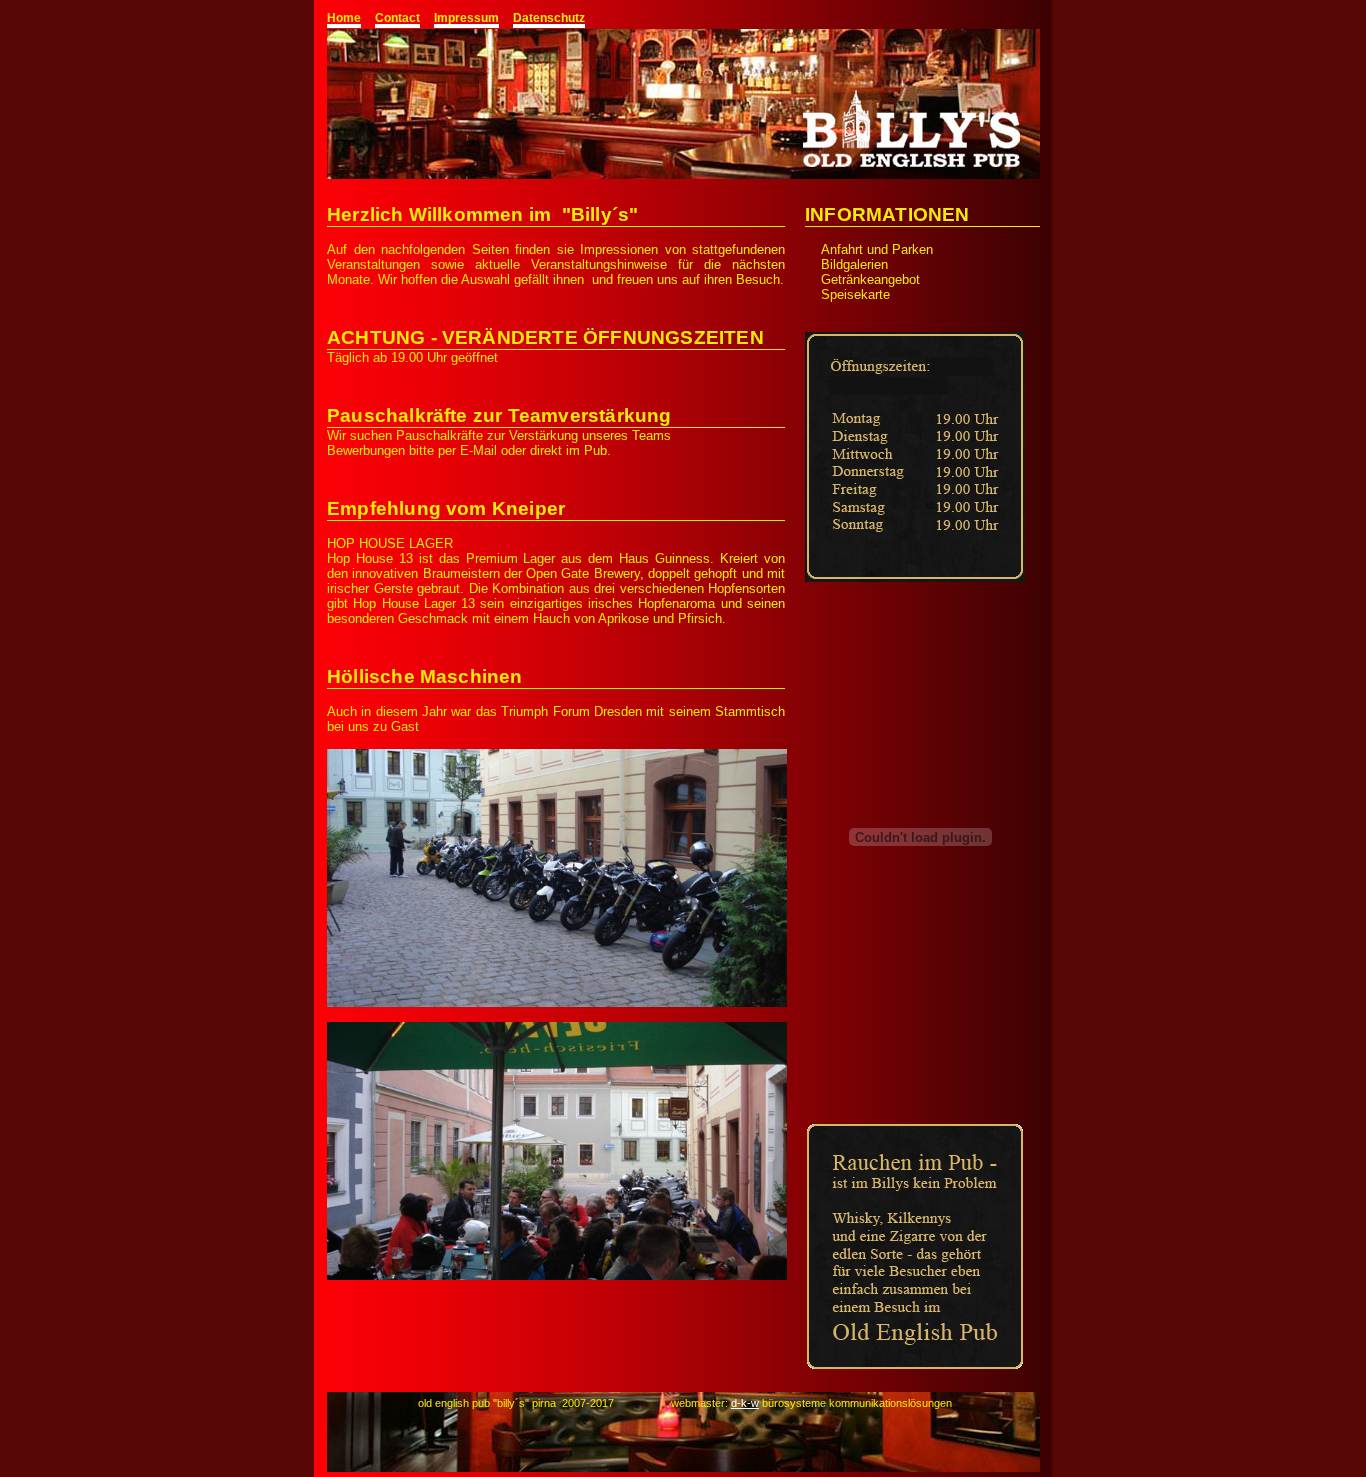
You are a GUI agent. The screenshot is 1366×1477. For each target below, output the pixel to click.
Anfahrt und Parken (877, 249)
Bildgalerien (854, 264)
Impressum (466, 18)
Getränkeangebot (870, 279)
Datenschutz (549, 18)
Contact (397, 18)
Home (344, 18)
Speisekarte (855, 294)
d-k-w (745, 1403)
